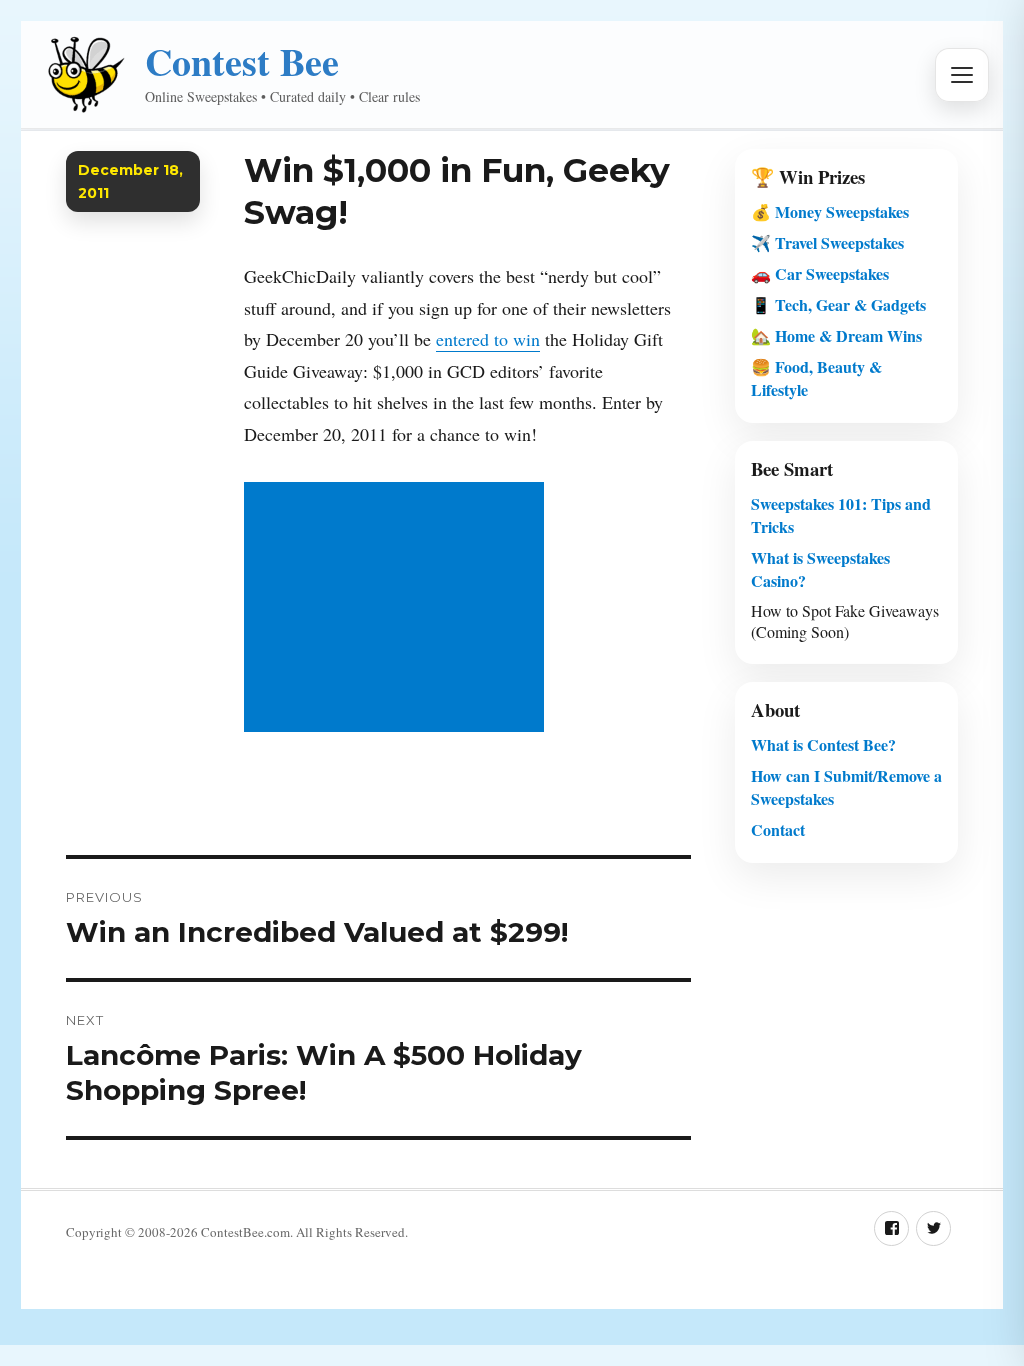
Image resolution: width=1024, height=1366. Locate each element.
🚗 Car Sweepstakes (820, 273)
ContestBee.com (245, 1232)
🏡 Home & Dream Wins (836, 335)
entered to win (488, 339)
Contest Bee (242, 61)
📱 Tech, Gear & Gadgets (838, 304)
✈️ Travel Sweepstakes (827, 242)
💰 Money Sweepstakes (830, 211)
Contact (778, 829)
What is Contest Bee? (823, 744)
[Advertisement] (399, 609)
